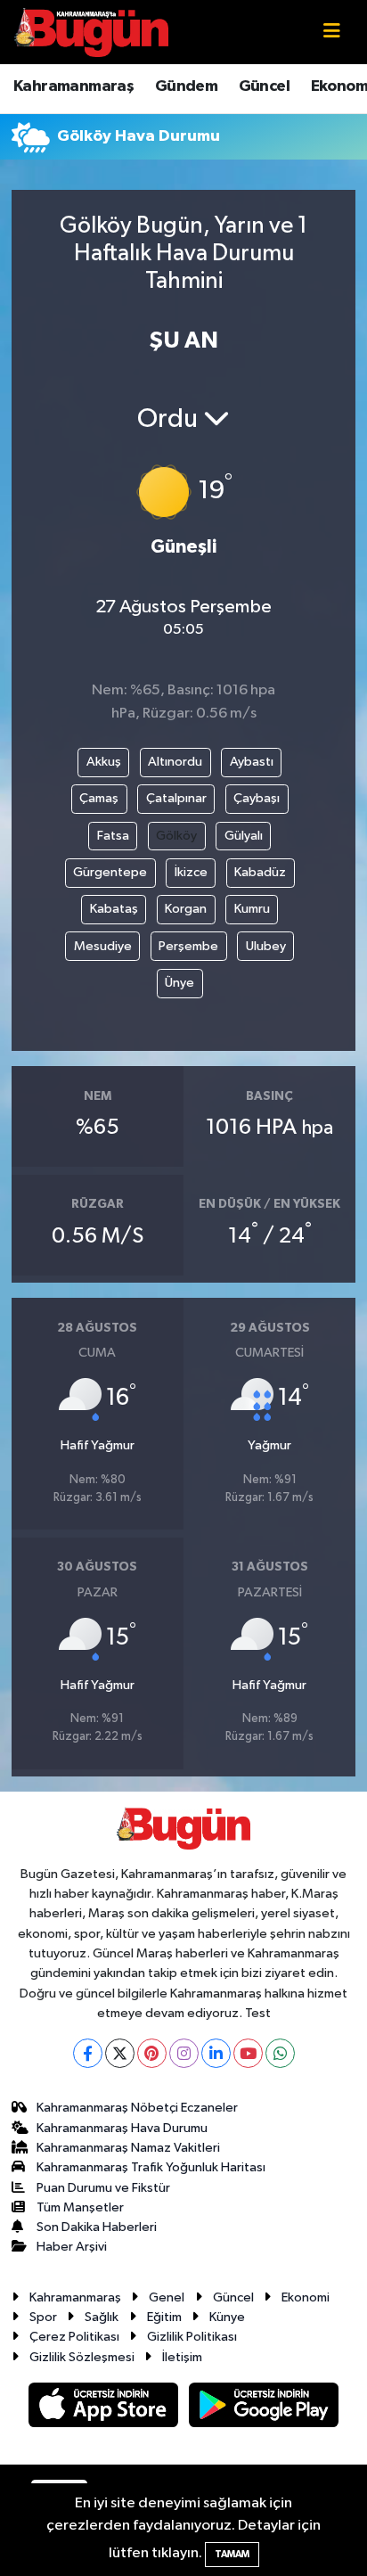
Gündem (186, 86)
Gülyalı (244, 836)
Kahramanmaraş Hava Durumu (122, 2128)
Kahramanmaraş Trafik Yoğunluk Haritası (151, 2167)
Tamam (232, 2554)
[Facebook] (88, 2053)
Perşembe (188, 946)
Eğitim (164, 2317)
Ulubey (266, 946)
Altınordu (175, 762)
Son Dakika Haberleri (97, 2227)
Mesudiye (103, 946)
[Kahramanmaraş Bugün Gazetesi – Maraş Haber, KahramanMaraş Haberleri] (92, 32)
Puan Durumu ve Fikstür (103, 2188)
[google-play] (264, 2408)
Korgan (186, 909)
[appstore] (105, 2408)
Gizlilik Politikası (192, 2337)
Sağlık (102, 2317)
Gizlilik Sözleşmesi (82, 2357)
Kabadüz (260, 872)
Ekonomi (306, 2297)
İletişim (182, 2357)
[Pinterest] (152, 2053)
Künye (227, 2317)
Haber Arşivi (72, 2247)
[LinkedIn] (216, 2053)
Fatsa (113, 836)
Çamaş (99, 798)
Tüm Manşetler (80, 2207)
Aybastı (252, 762)
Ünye (179, 983)
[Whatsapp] (280, 2053)
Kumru (252, 909)
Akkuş (104, 762)
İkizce (191, 872)
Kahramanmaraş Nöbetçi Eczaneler (137, 2108)
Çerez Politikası (74, 2337)
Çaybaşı (257, 798)
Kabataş (114, 909)
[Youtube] (248, 2053)
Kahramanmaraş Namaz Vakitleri (128, 2148)
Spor (43, 2317)
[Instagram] (184, 2053)
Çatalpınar (176, 798)
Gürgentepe (110, 872)
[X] (120, 2053)
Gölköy (176, 836)
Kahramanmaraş (73, 86)
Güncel (264, 86)
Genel (167, 2297)
